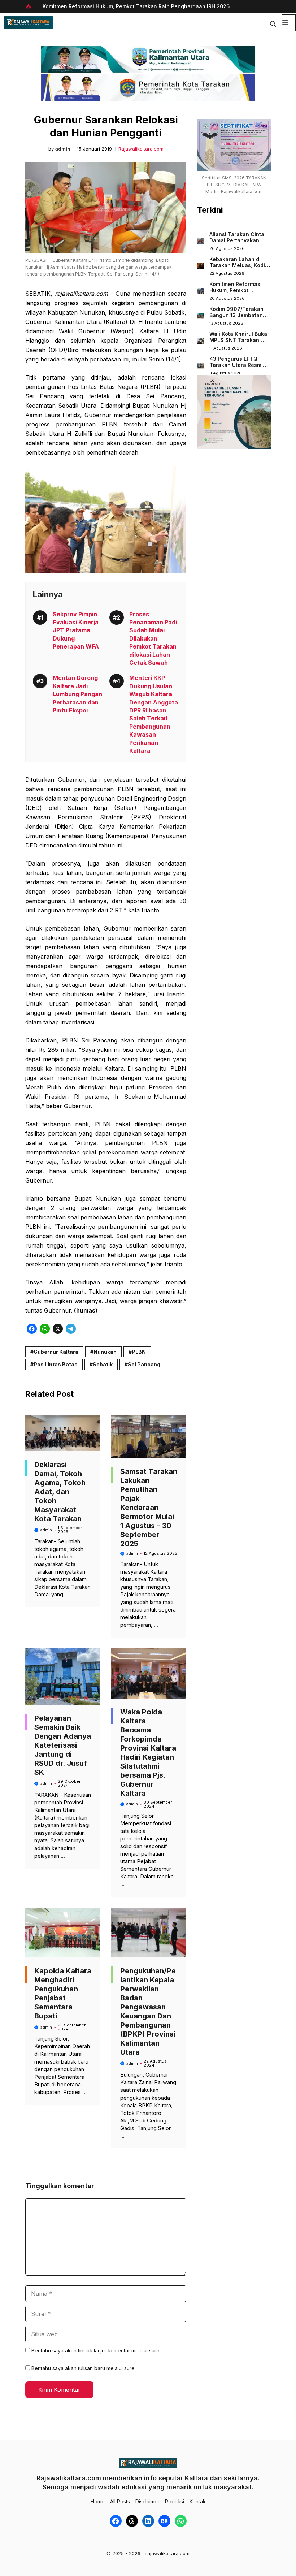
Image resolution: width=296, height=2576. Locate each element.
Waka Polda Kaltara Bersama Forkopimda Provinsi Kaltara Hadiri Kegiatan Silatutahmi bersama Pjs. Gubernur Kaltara (148, 1753)
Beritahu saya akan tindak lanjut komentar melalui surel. (97, 2351)
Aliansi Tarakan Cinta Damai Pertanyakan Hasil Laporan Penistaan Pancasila (237, 244)
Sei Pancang (144, 1364)
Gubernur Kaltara (56, 1352)
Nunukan (105, 1352)
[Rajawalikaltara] (28, 23)
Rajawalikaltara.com (141, 149)
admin (63, 149)
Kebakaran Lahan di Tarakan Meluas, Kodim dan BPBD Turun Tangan (239, 269)
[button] (273, 23)
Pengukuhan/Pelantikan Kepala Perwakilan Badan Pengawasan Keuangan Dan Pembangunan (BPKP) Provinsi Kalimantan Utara (148, 2011)
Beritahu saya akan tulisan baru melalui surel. (84, 2368)
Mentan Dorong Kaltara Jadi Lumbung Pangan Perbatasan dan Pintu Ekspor (77, 694)
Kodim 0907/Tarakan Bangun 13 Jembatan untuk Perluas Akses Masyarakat (236, 318)
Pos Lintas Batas (56, 1364)
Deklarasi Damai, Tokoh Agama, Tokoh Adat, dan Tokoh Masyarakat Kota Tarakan (60, 1492)
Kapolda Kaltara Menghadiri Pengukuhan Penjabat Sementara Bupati (63, 1993)
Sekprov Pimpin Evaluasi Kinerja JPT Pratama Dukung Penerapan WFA (76, 630)
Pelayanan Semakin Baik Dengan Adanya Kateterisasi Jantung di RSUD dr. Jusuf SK (63, 1745)
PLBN (139, 1352)
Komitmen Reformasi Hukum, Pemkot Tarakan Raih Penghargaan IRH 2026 (136, 6)
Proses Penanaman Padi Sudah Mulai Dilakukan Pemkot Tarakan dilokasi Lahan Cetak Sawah (153, 638)
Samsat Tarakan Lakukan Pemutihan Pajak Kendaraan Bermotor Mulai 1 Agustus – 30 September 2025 (149, 1508)
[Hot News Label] (30, 6)
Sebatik (103, 1364)
